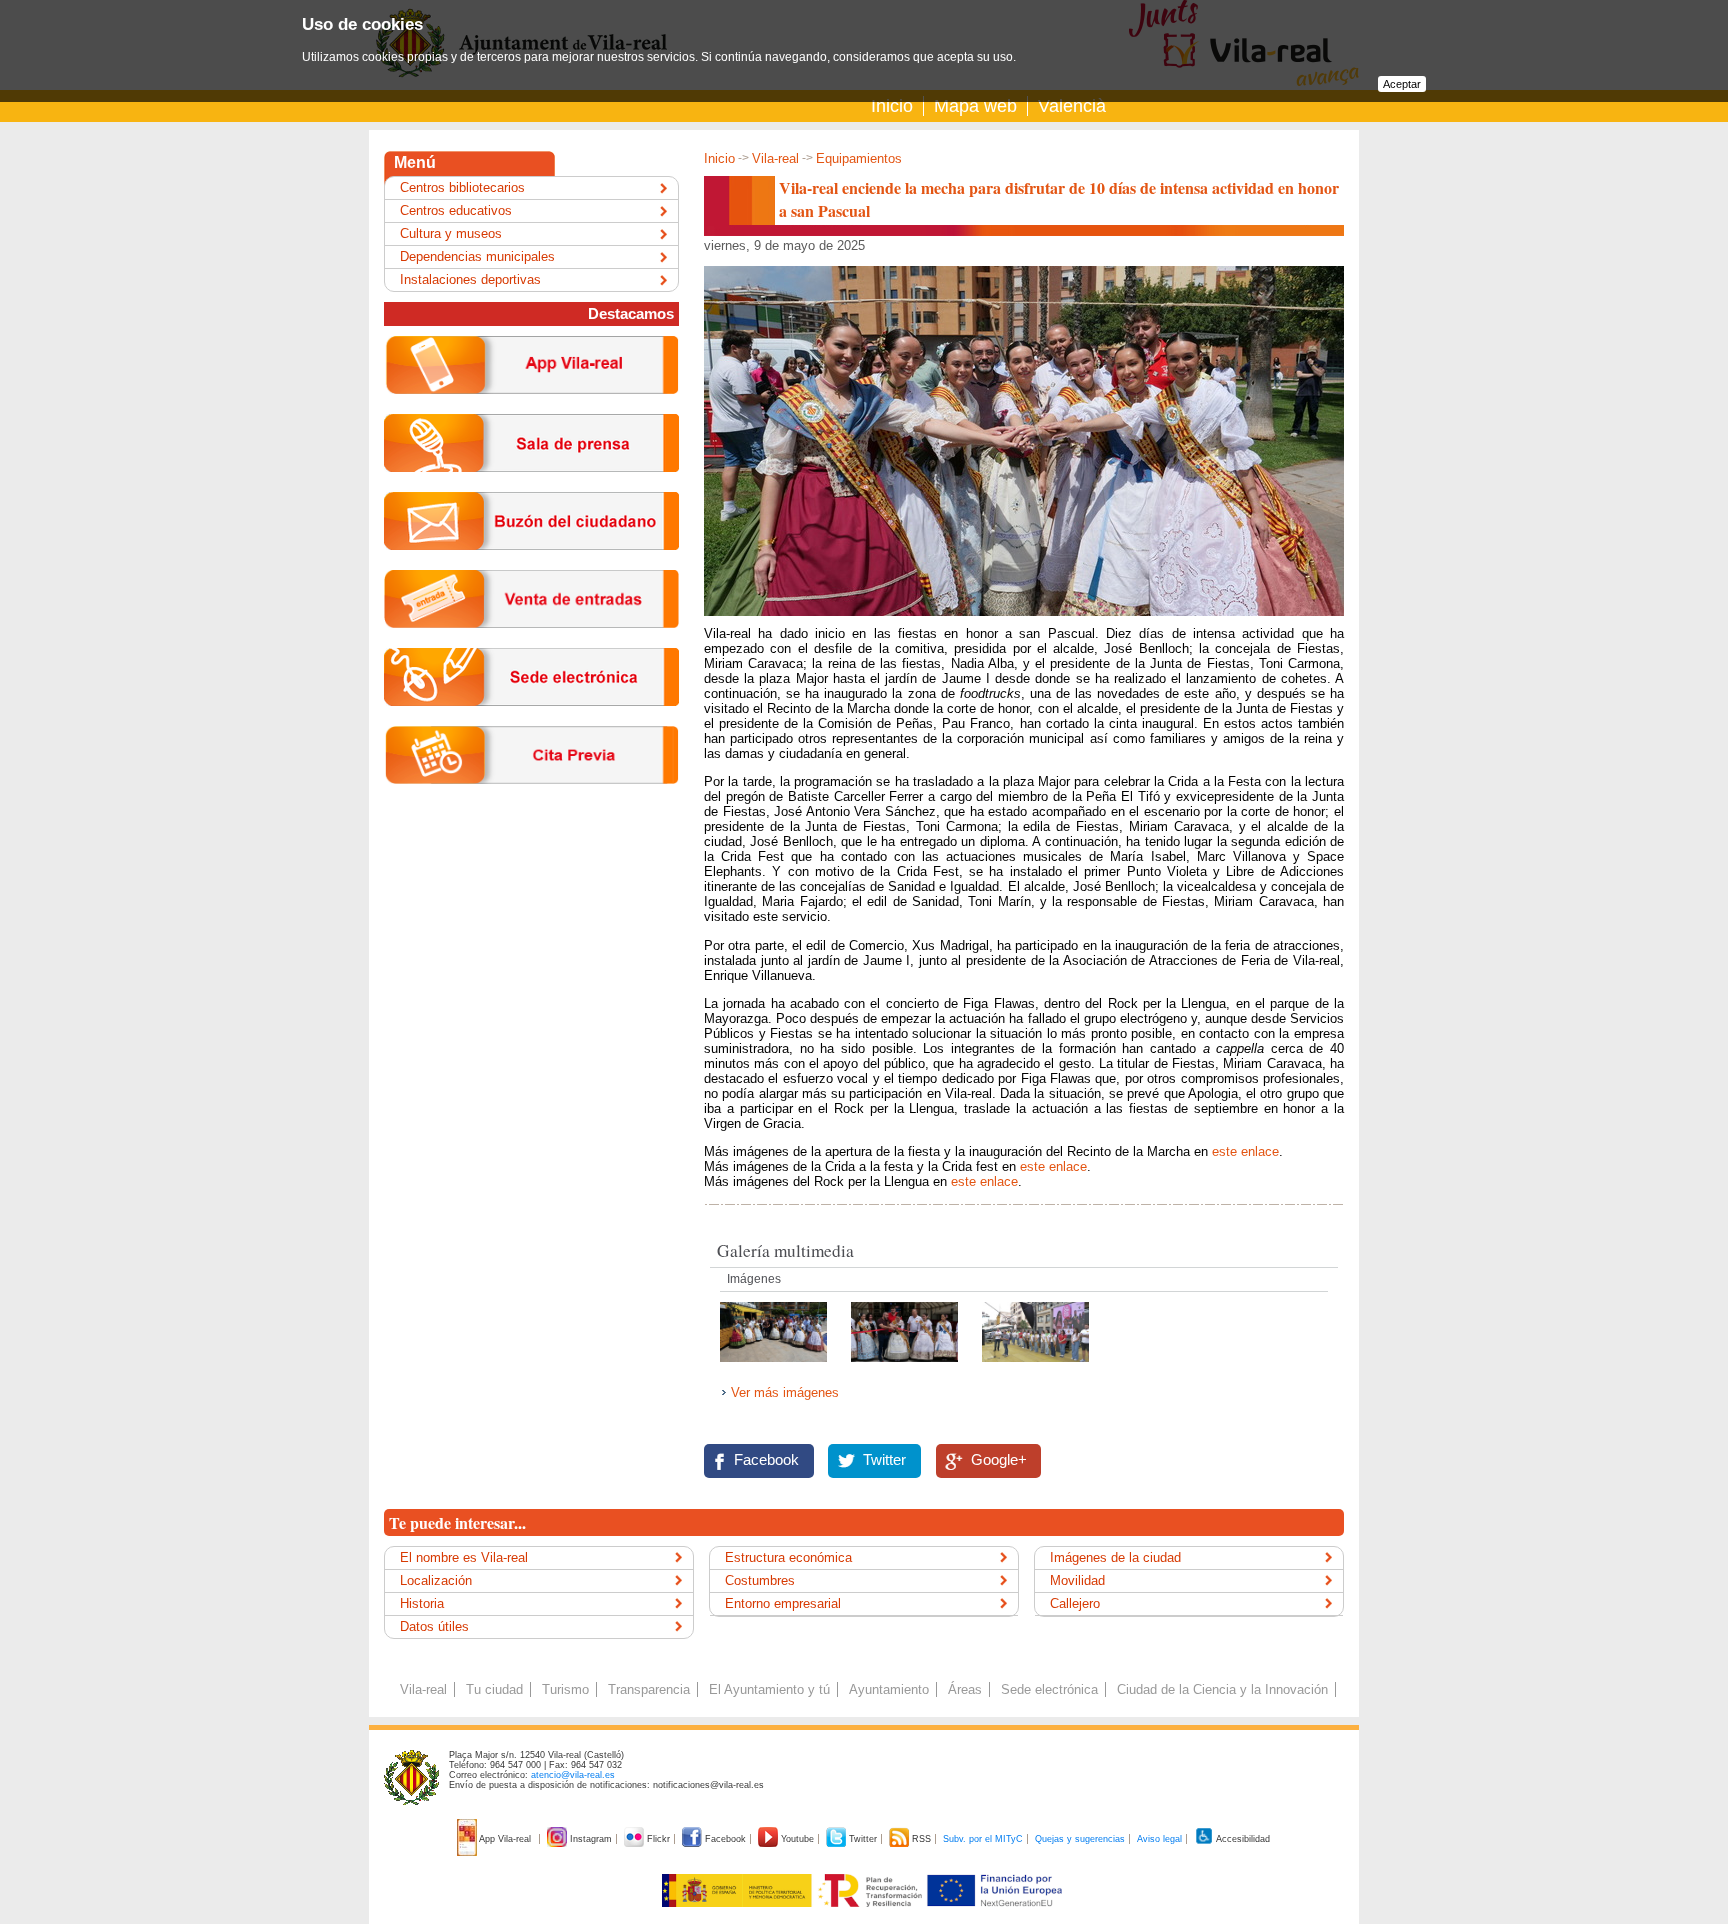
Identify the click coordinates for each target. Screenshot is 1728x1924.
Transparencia (649, 1689)
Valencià (1072, 106)
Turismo (565, 1689)
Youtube (797, 1839)
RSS (921, 1839)
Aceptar (1402, 84)
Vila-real (775, 158)
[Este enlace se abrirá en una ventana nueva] (531, 721)
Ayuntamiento (889, 1689)
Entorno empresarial (783, 1603)
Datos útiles (434, 1626)
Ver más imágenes (785, 1392)
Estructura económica (788, 1557)
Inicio (892, 106)
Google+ (999, 1460)
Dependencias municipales (477, 256)
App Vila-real (505, 1839)
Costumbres (760, 1580)
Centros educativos (456, 210)
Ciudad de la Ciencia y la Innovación (1222, 1689)
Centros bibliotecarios (462, 187)
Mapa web (975, 106)
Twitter (884, 1460)
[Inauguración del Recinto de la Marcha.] (906, 1367)
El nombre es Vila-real (464, 1557)
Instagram (591, 1839)
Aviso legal (1159, 1839)
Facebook (766, 1460)
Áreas (965, 1689)
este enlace (1245, 1151)
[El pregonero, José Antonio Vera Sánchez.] (1035, 1367)
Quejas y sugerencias (1080, 1839)
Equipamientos (859, 158)
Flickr (658, 1839)
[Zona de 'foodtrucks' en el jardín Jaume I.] (775, 1367)
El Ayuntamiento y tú (769, 1689)
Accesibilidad (1242, 1839)
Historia (422, 1603)
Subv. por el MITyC (983, 1839)
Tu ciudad (494, 1689)
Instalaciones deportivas (470, 279)
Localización (436, 1580)
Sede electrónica (1049, 1689)
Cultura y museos (451, 233)
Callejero (1075, 1603)
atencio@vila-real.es (573, 1775)
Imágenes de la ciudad (1115, 1557)
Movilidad (1077, 1580)
